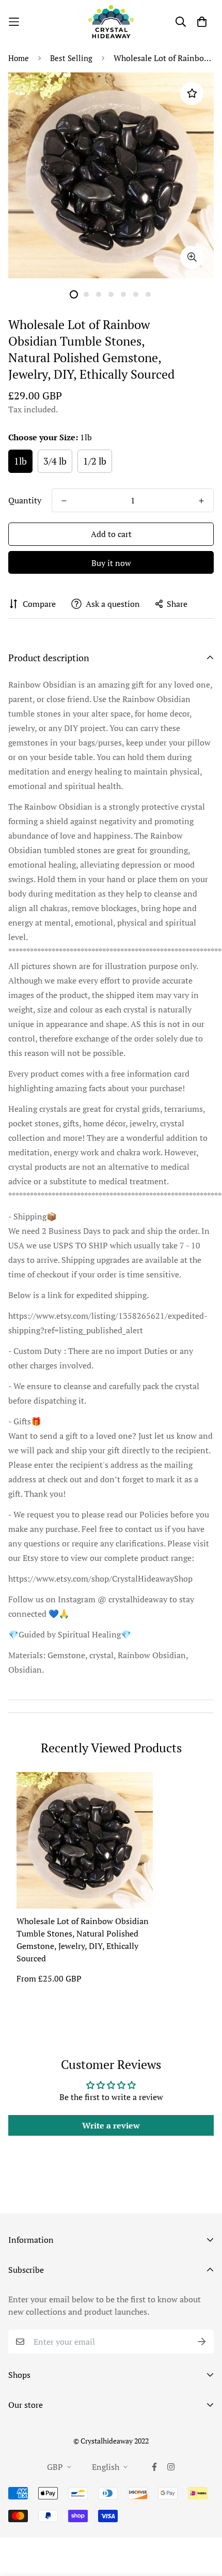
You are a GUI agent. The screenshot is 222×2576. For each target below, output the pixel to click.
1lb (20, 461)
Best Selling (71, 58)
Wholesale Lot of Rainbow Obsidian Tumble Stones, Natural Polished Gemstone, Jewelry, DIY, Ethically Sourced (83, 1940)
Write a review (111, 2125)
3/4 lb (55, 461)
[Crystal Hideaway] (111, 22)
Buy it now (111, 563)
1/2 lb (95, 461)
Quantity (25, 500)
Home (19, 58)
